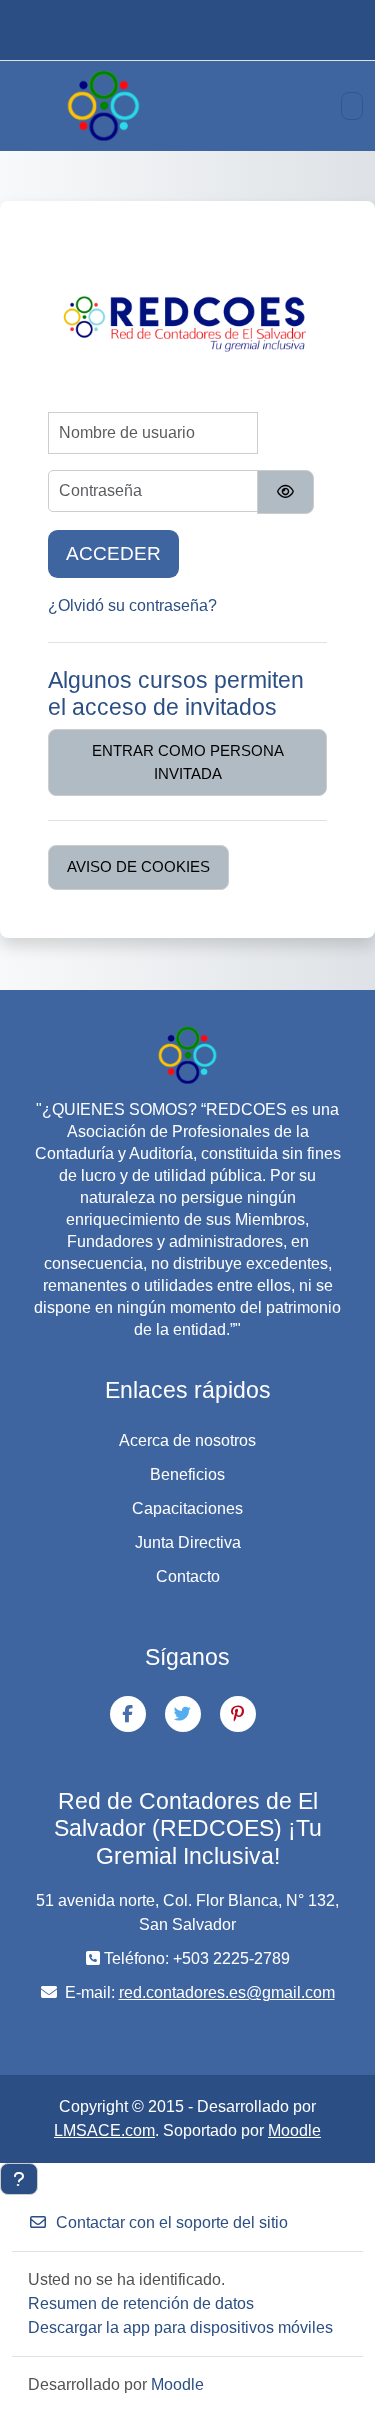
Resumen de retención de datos (141, 2303)
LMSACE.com (104, 2130)
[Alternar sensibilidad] (285, 492)
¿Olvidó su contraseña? (132, 605)
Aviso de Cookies (138, 866)
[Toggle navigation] (352, 106)
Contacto (188, 1576)
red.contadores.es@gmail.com (227, 1992)
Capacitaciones (187, 1508)
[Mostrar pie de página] (19, 2179)
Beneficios (187, 1474)
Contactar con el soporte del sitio (172, 2222)
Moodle (294, 2130)
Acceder (113, 553)
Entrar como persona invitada (188, 762)
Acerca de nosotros (187, 1440)
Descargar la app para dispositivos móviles (180, 2327)
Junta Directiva (188, 1542)
